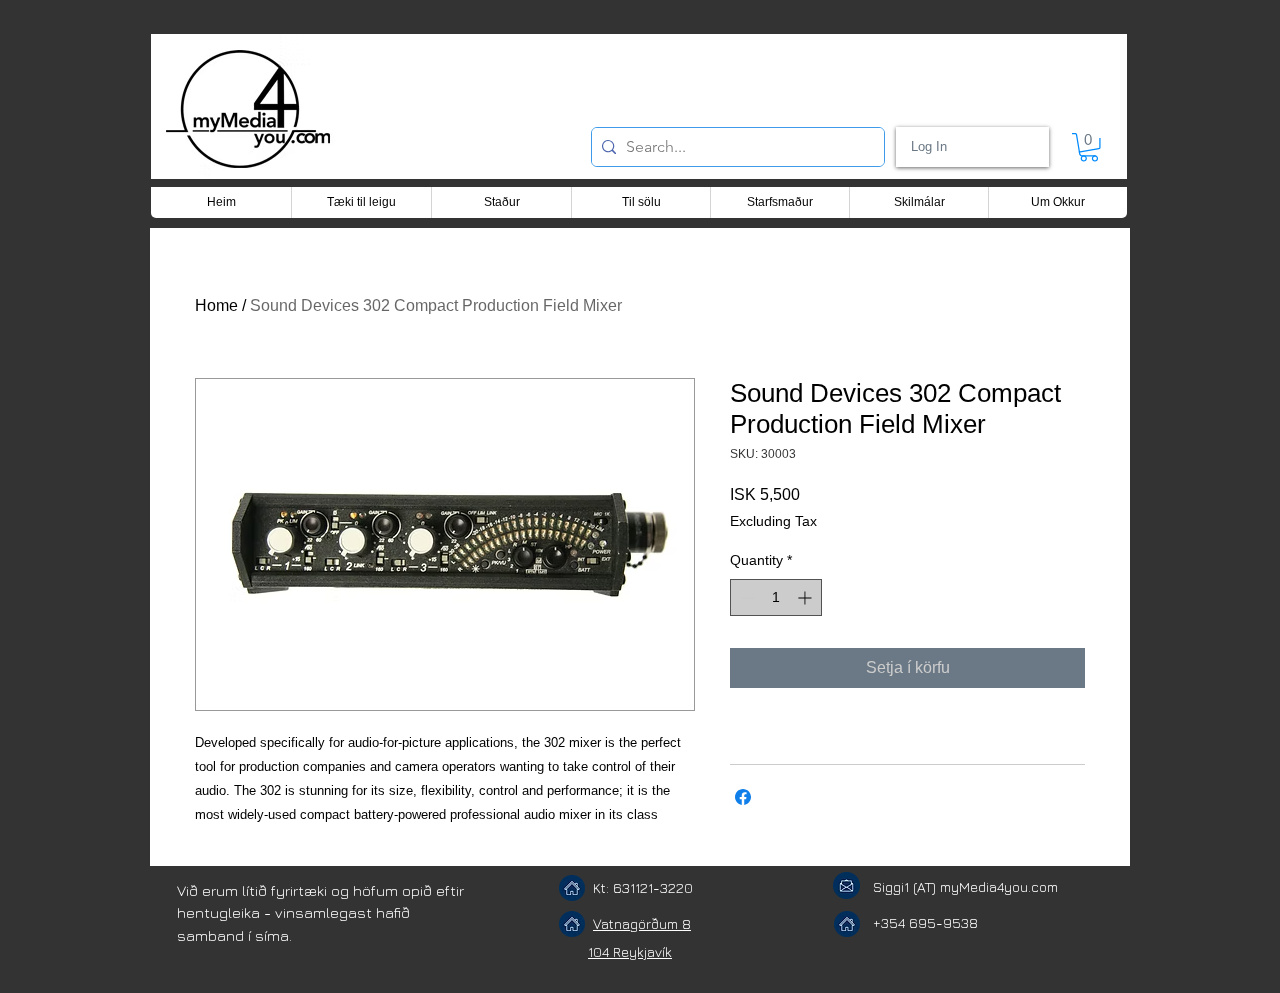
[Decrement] (745, 597)
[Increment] (806, 597)
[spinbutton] (776, 597)
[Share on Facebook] (743, 797)
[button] (1089, 147)
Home (216, 305)
